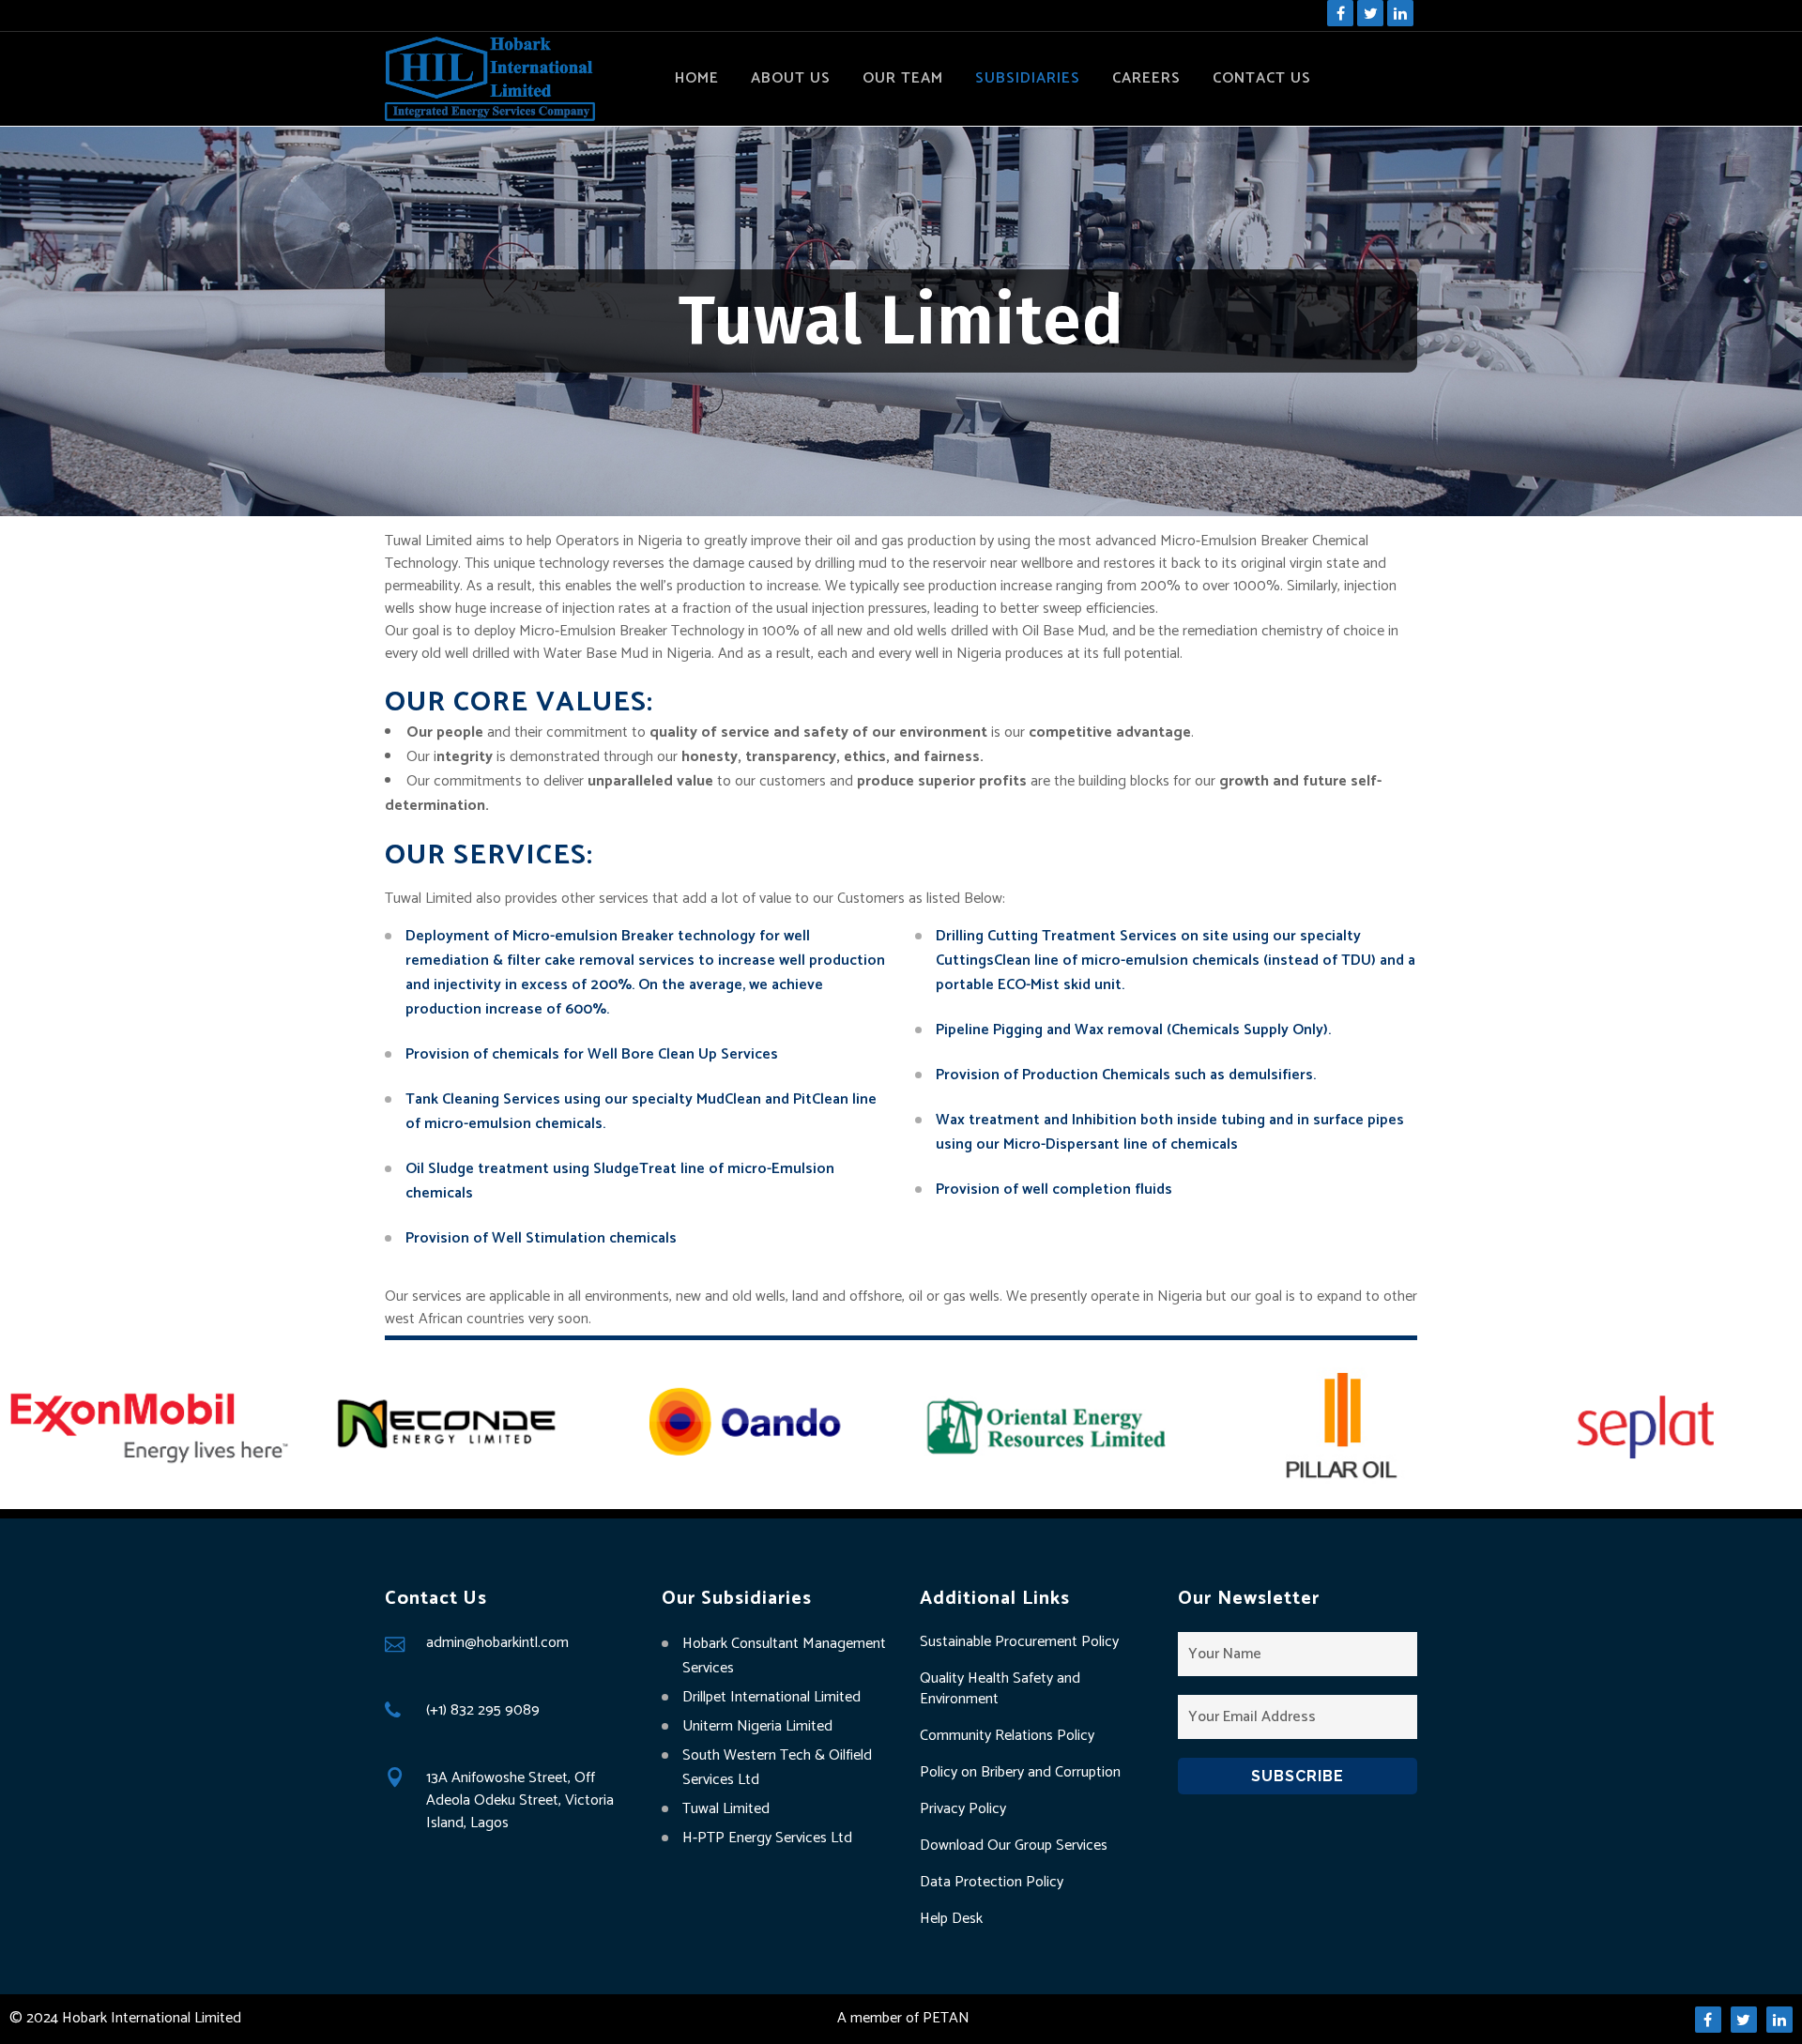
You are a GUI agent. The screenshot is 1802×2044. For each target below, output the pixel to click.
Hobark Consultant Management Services (784, 1656)
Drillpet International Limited (771, 1697)
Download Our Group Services (1014, 1846)
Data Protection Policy (992, 1883)
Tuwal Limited (726, 1809)
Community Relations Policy (1007, 1736)
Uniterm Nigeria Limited (757, 1726)
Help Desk (951, 1919)
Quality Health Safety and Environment (1000, 1689)
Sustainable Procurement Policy (1019, 1642)
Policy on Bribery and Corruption (1020, 1773)
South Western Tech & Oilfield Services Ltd (777, 1768)
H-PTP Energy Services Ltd (767, 1838)
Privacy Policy (963, 1809)
